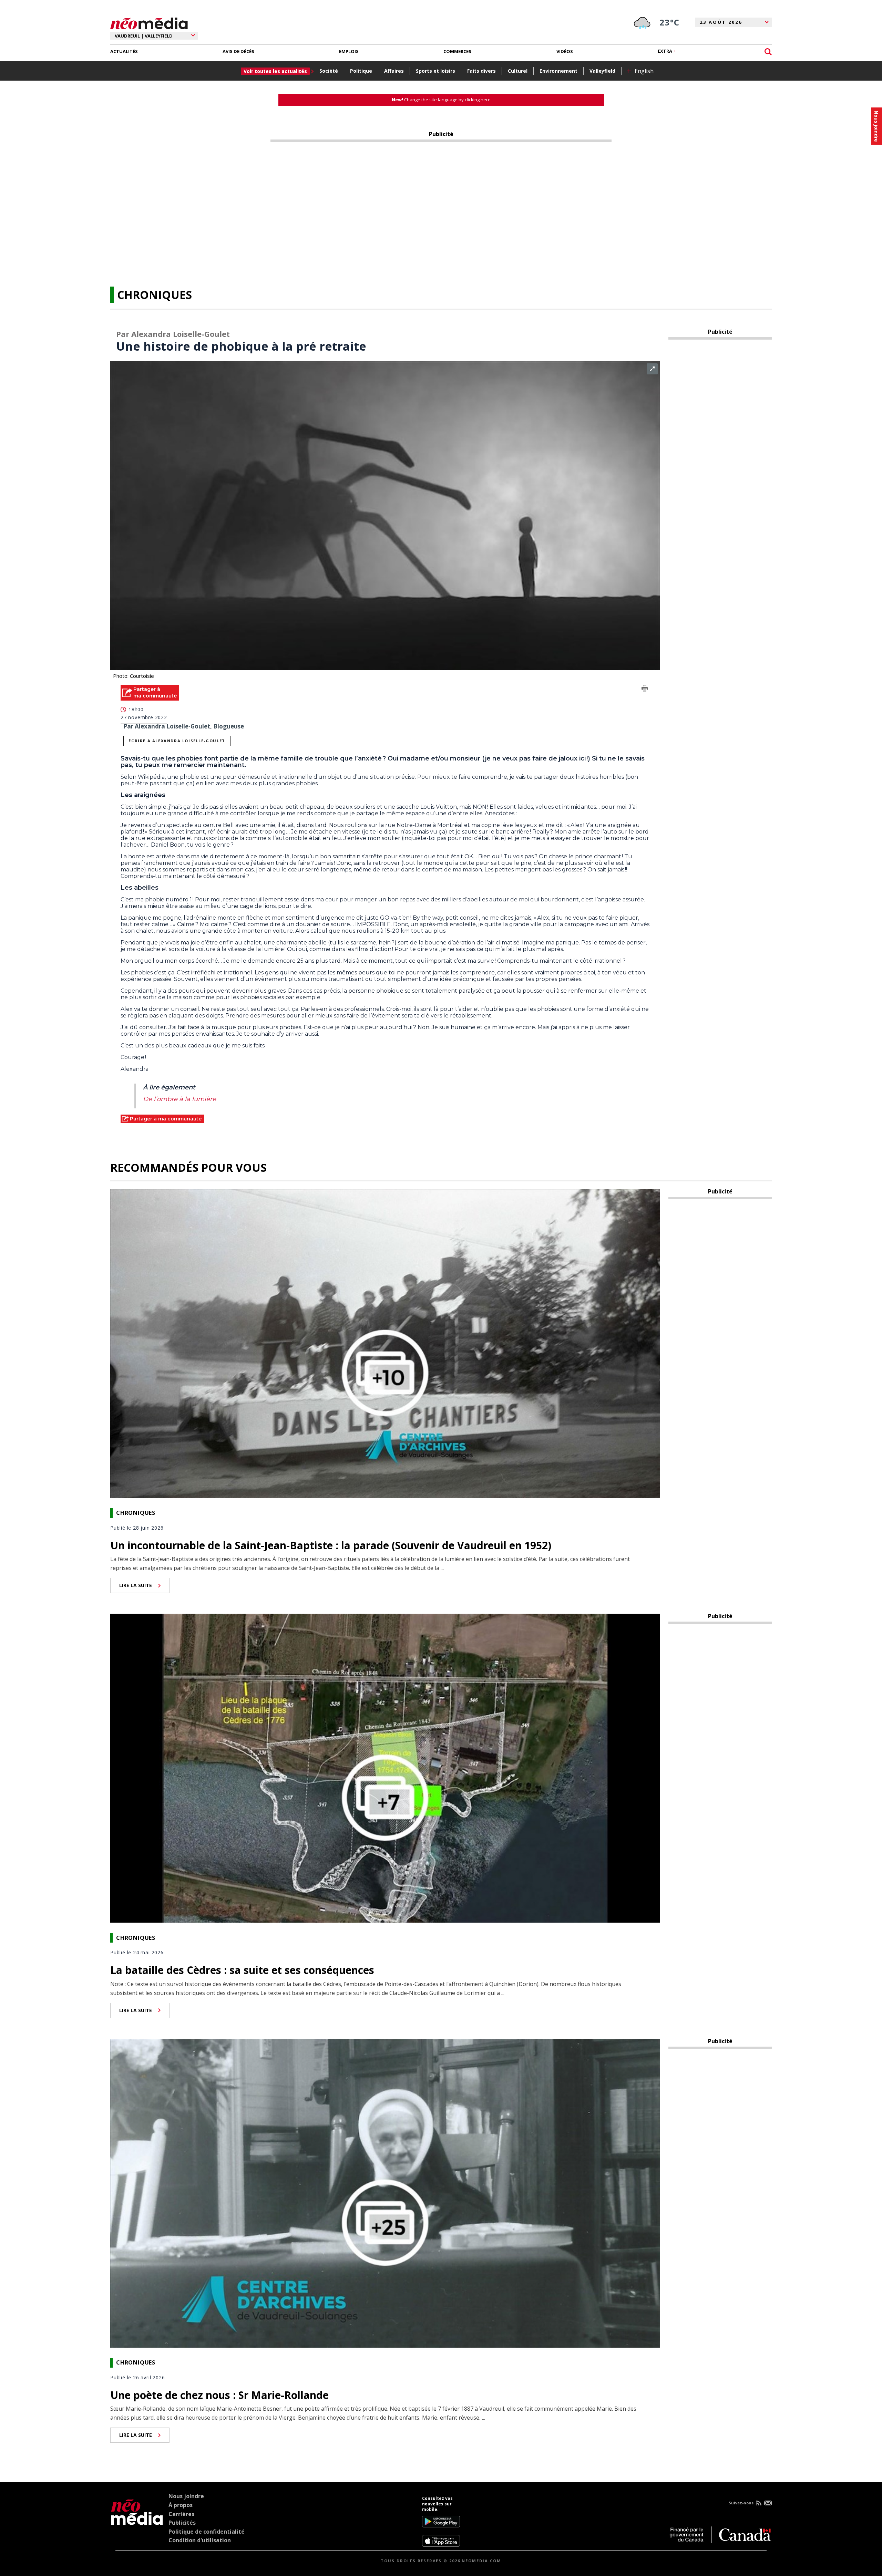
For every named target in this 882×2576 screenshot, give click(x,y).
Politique (361, 71)
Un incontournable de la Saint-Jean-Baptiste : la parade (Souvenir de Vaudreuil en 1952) (331, 1545)
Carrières (181, 2514)
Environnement (558, 71)
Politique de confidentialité (207, 2532)
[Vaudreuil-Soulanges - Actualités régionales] (149, 22)
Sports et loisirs (435, 71)
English (644, 71)
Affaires (394, 71)
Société (329, 71)
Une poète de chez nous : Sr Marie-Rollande (219, 2395)
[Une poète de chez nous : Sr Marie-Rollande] (385, 2192)
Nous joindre (186, 2496)
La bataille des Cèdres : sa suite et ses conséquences (242, 1970)
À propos (181, 2505)
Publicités (182, 2523)
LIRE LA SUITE (136, 1585)
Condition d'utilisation (200, 2540)
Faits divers (481, 71)
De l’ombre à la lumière (180, 1099)
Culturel (518, 71)
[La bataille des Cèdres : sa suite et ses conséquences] (385, 1768)
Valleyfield (602, 71)
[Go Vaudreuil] (137, 2521)
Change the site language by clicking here (441, 100)
